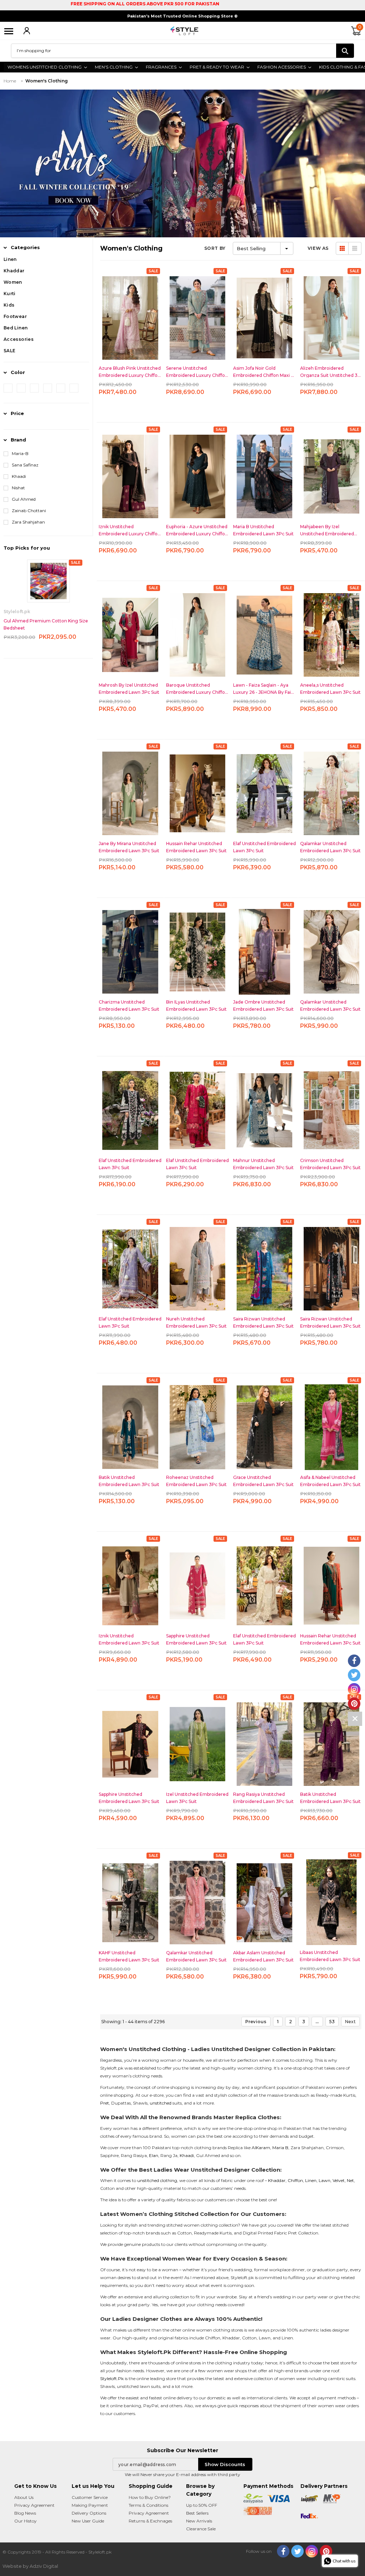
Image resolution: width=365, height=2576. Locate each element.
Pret (105, 2103)
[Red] (8, 388)
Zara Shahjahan (28, 522)
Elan (154, 2155)
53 (332, 2022)
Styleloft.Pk (112, 2378)
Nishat (18, 488)
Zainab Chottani (29, 511)
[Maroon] (74, 388)
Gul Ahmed (24, 499)
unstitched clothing (157, 2180)
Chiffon (295, 2180)
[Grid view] (342, 248)
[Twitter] (297, 2551)
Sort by (215, 248)
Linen (311, 2180)
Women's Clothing (47, 81)
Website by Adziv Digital (30, 2566)
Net (350, 2180)
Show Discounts (225, 2464)
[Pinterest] (326, 2551)
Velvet (339, 2180)
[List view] (355, 248)
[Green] (61, 388)
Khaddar (277, 2180)
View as (318, 248)
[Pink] (21, 388)
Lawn (325, 2180)
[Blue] (34, 388)
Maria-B (20, 453)
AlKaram (261, 2148)
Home (10, 81)
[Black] (48, 388)
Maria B (280, 2148)
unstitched (161, 2103)
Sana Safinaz (25, 465)
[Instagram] (312, 2551)
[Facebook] (283, 2551)
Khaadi (19, 476)
